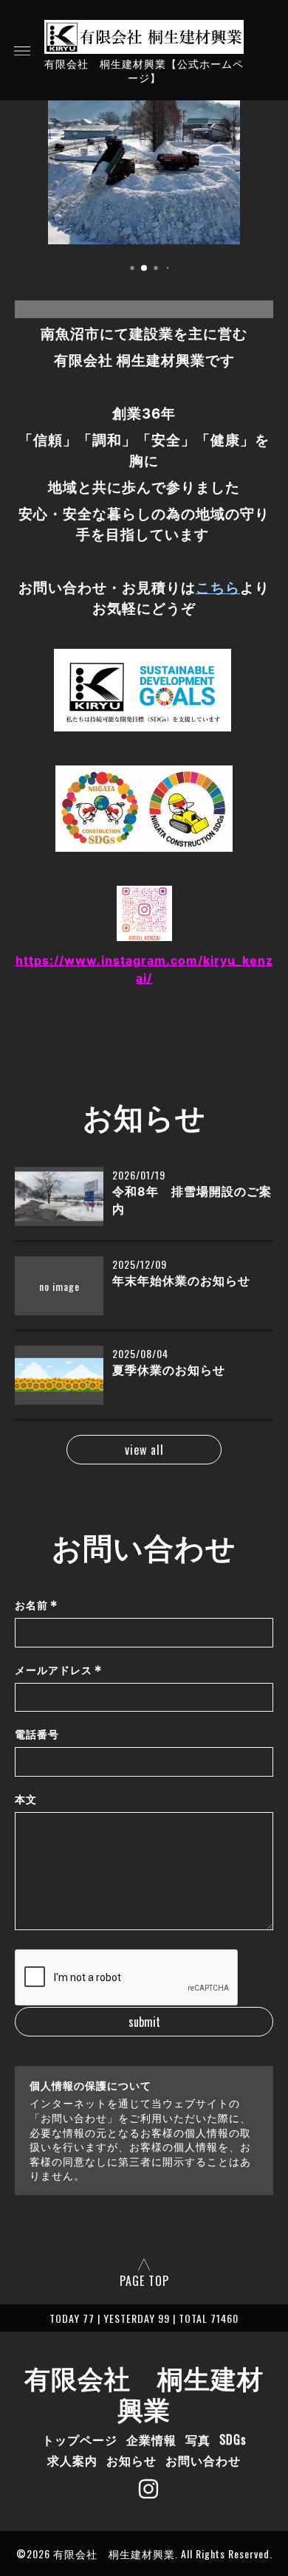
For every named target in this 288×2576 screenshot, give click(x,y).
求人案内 (72, 2460)
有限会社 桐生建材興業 (144, 2392)
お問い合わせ (203, 2460)
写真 (198, 2439)
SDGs (233, 2439)
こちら (218, 588)
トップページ (80, 2439)
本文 (26, 1799)
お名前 (37, 1605)
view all (144, 1450)
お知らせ (131, 2460)
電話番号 (37, 1734)
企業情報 (151, 2439)
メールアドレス (59, 1670)
